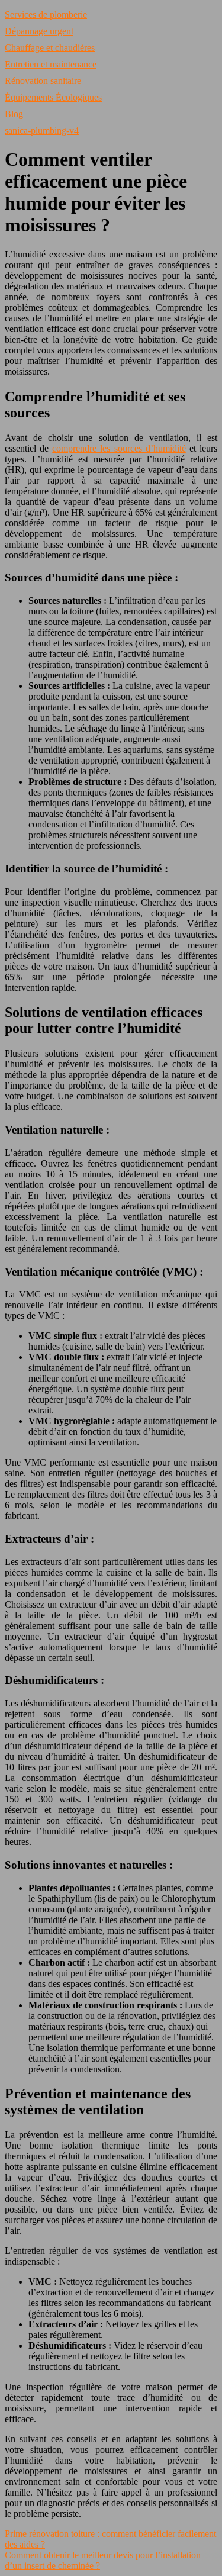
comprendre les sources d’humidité (119, 448)
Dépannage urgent (39, 31)
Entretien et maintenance (51, 64)
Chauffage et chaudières (50, 48)
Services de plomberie (46, 15)
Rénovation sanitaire (43, 81)
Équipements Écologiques (53, 97)
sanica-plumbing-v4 (42, 131)
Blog (14, 114)
